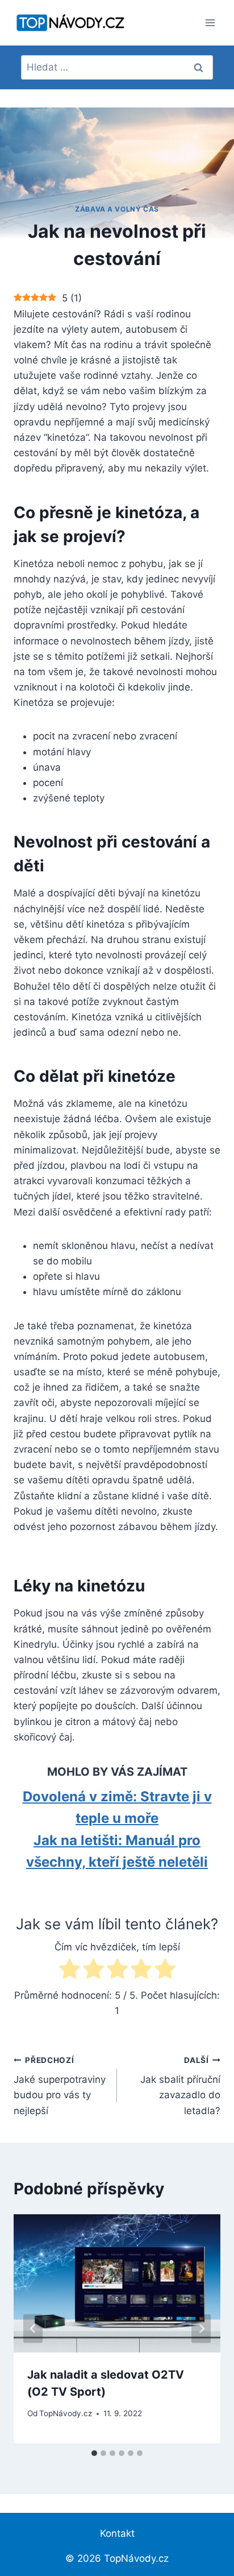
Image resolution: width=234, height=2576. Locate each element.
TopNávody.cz (66, 2413)
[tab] (94, 2453)
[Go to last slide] (33, 2329)
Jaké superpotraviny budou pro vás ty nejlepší (60, 2086)
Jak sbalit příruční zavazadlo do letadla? (180, 2086)
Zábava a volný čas (117, 209)
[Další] (201, 2329)
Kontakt (117, 2533)
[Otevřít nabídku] (210, 22)
